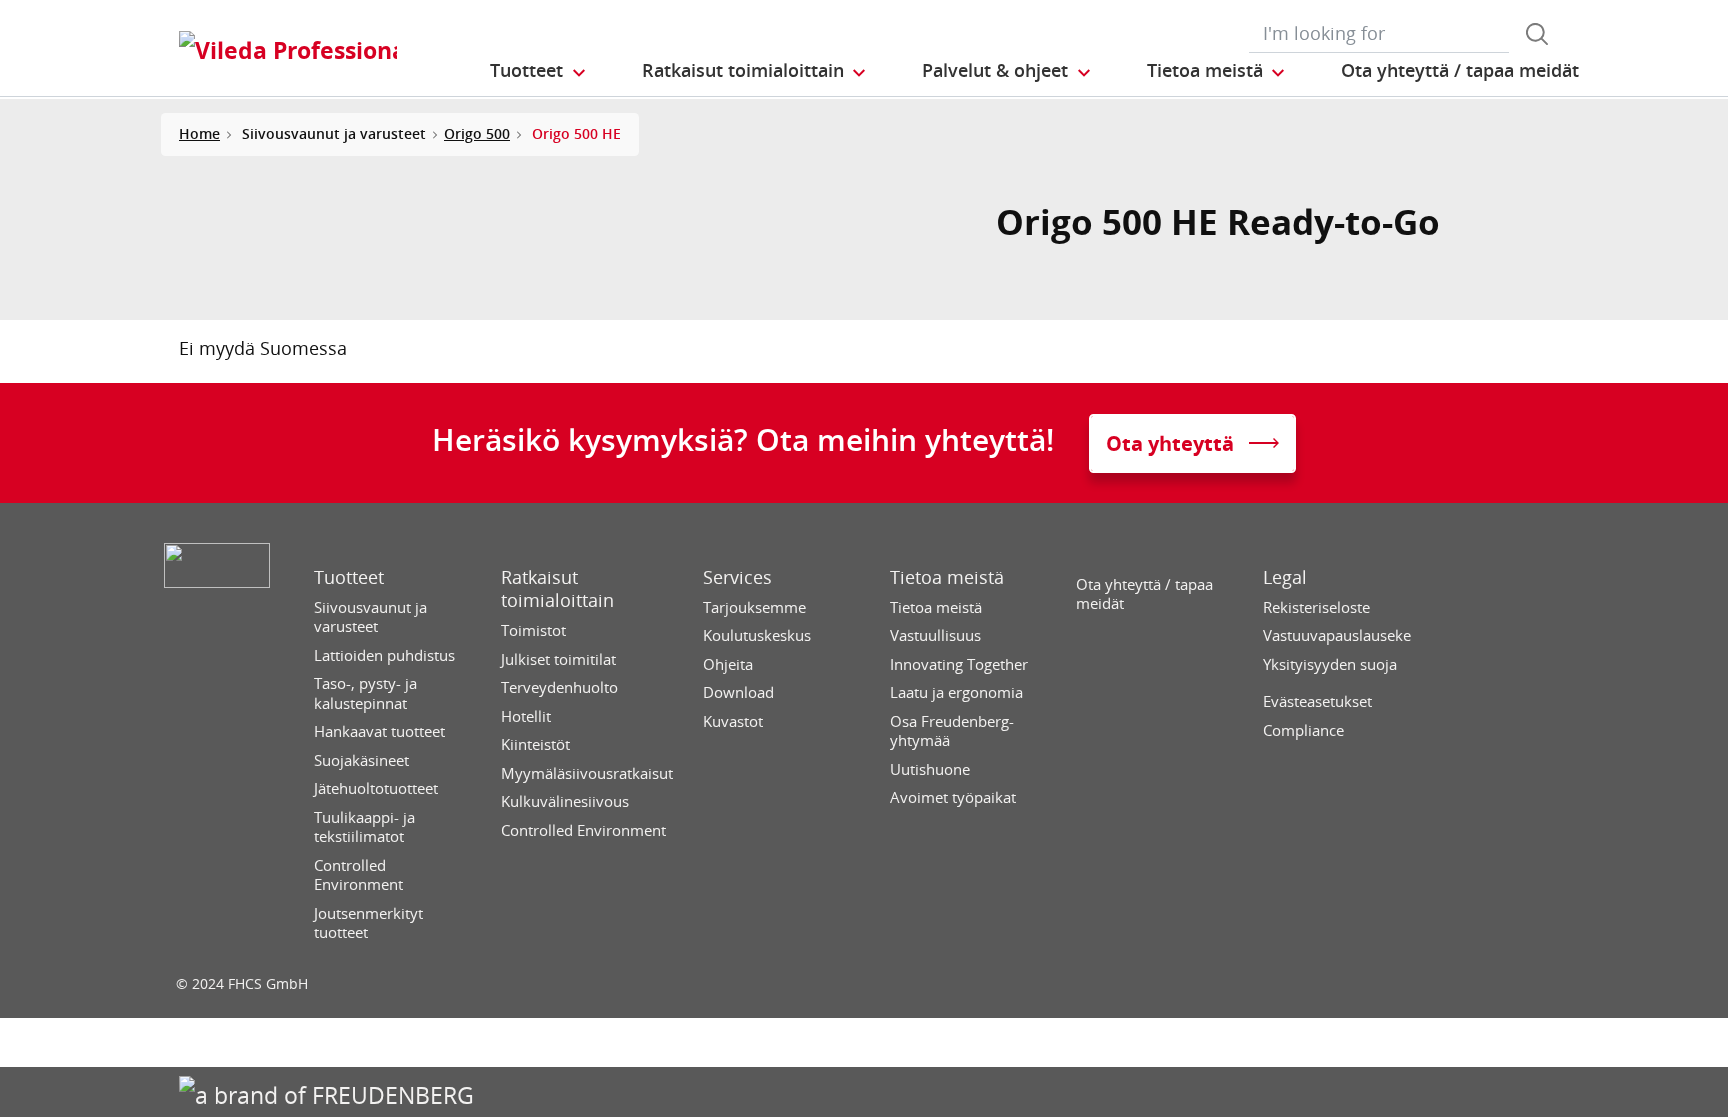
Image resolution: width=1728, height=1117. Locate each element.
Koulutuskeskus (757, 635)
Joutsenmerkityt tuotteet (368, 923)
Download (738, 692)
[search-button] (1537, 34)
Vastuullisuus (935, 635)
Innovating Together (959, 664)
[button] (539, 71)
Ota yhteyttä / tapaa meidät (1144, 594)
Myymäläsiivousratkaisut (587, 773)
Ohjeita (728, 664)
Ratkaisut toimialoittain (557, 589)
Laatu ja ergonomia (956, 692)
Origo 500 (477, 133)
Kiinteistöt (535, 744)
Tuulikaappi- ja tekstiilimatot (364, 827)
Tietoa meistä (947, 577)
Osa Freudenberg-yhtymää (952, 731)
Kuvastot (733, 721)
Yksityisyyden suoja (1330, 664)
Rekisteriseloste (1316, 607)
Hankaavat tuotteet (379, 731)
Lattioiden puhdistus (384, 655)
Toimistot (533, 630)
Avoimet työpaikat (953, 797)
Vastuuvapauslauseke (1337, 635)
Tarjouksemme (754, 607)
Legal (1285, 577)
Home (199, 133)
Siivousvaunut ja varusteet (370, 617)
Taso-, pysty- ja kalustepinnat (365, 693)
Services (737, 577)
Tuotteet (349, 577)
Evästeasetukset (1317, 701)
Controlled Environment (358, 875)
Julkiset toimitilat (558, 659)
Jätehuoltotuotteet (376, 788)
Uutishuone (930, 769)
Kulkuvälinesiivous (565, 801)
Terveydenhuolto (559, 687)
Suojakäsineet (361, 760)
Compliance (1303, 730)
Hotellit (526, 716)
